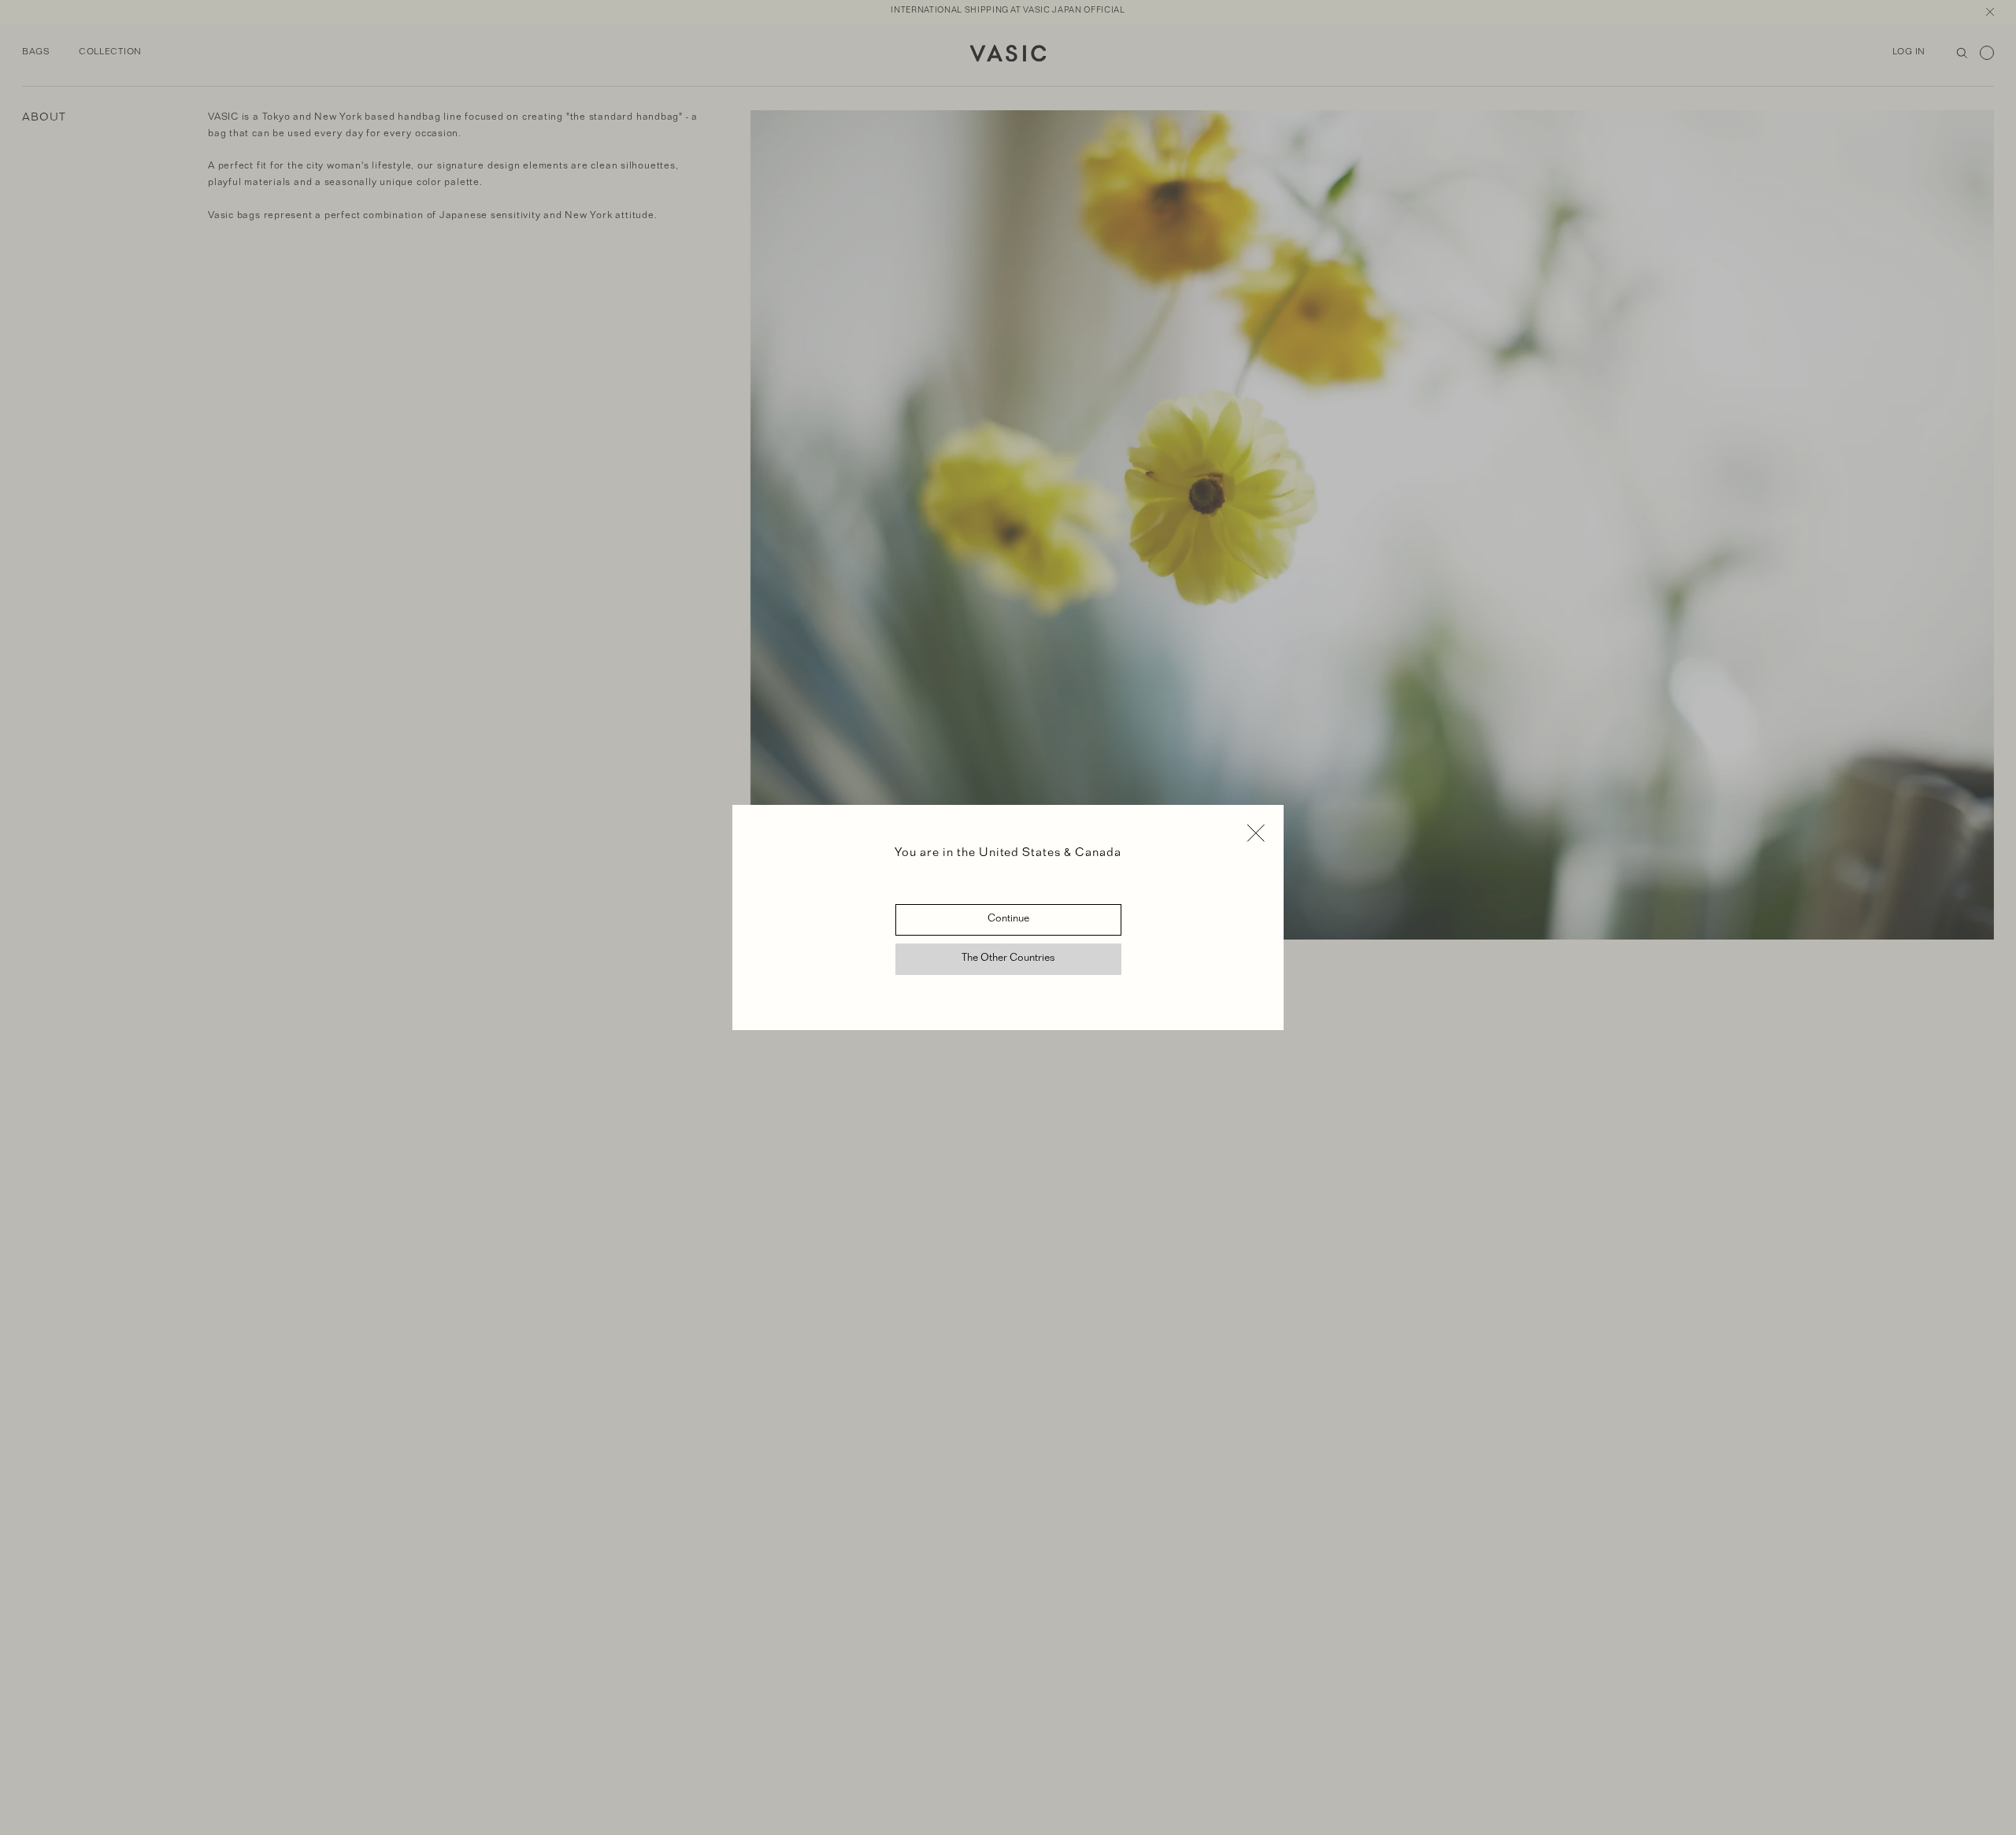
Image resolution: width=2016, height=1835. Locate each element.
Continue (1008, 920)
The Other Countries (1008, 959)
